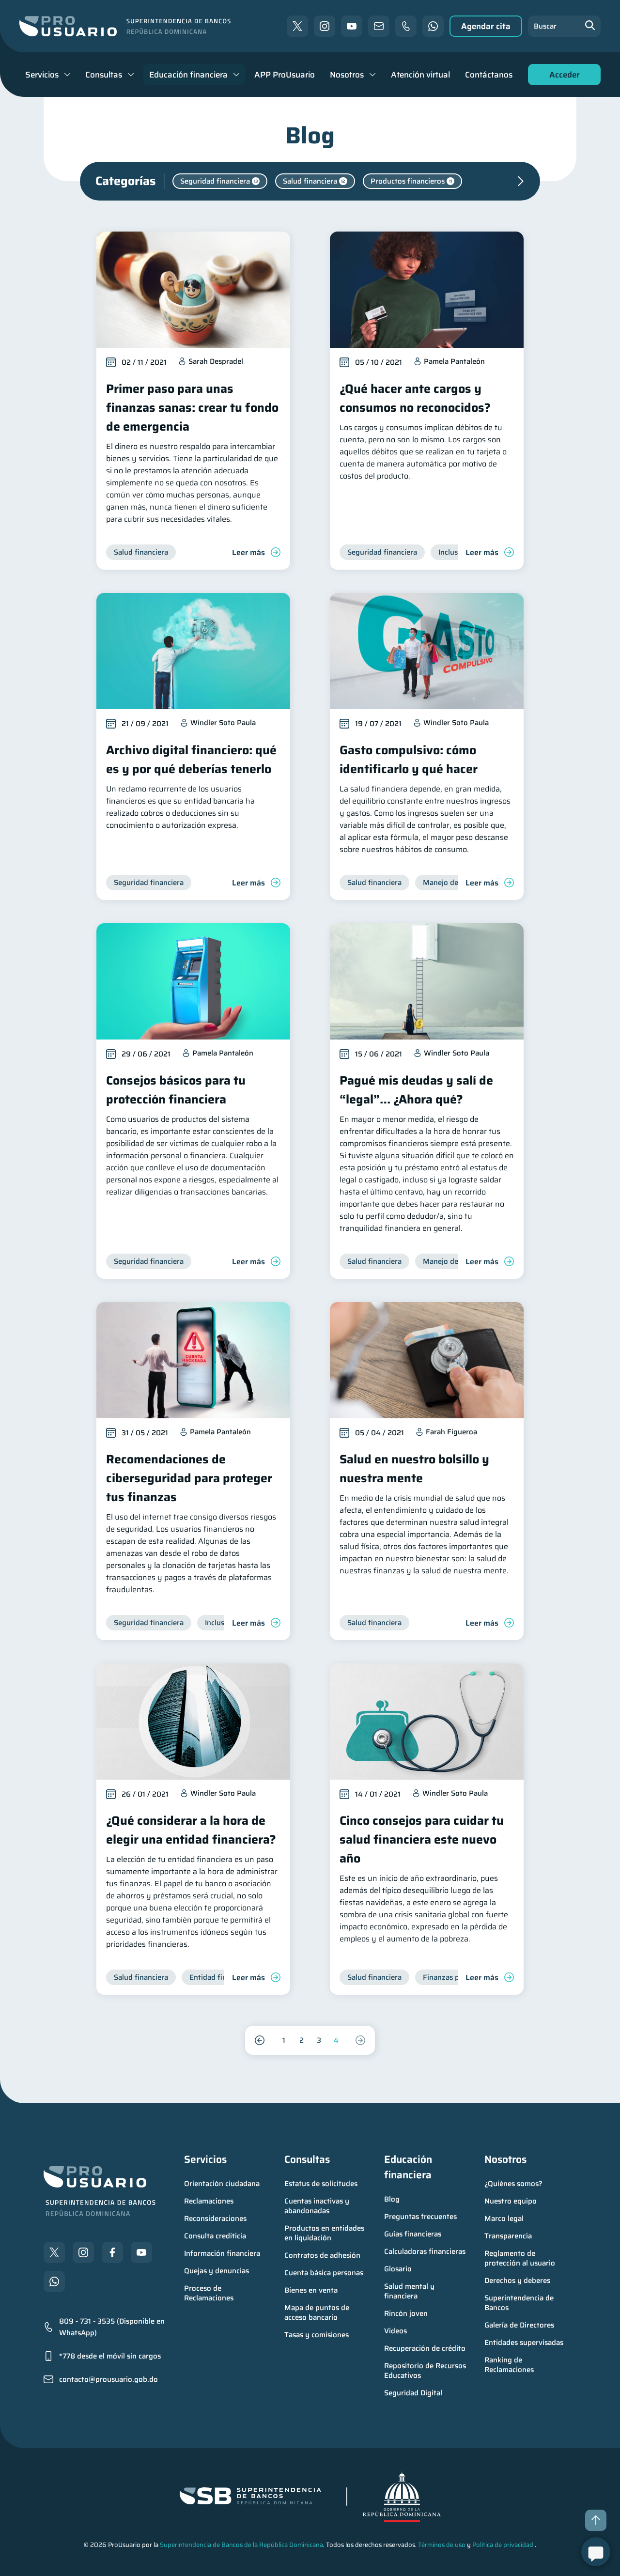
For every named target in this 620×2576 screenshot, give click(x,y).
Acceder (562, 77)
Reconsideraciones (215, 2219)
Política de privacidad (503, 2545)
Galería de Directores (519, 2325)
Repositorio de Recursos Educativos (426, 2371)
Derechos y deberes (517, 2281)
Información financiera (222, 2253)
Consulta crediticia (215, 2236)
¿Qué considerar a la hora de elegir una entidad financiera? (191, 1830)
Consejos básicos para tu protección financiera (176, 1090)
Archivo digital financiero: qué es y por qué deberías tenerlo (191, 760)
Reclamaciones (209, 2201)
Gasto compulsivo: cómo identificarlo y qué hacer (409, 760)
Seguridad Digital (413, 2393)
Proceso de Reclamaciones (209, 2293)
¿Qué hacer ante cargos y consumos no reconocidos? (415, 398)
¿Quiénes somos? (513, 2184)
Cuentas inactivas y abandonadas (318, 2206)
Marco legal (504, 2219)
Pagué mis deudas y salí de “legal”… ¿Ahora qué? (416, 1090)
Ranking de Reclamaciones (509, 2365)
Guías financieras (413, 2234)
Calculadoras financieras (425, 2251)
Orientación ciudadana (222, 2184)
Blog (392, 2199)
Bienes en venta (311, 2290)
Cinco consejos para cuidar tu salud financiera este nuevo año (422, 1839)
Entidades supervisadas (524, 2343)
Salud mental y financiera (410, 2291)
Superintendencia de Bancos (520, 2303)
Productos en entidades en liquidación (325, 2233)
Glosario (398, 2269)
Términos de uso (442, 2545)
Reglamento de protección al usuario (520, 2258)
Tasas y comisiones (317, 2335)
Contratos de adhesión (322, 2255)
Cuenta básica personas (324, 2273)
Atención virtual (420, 75)
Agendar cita (486, 26)
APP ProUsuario (285, 75)
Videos (395, 2331)
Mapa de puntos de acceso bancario (318, 2312)
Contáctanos (489, 75)
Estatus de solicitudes (321, 2184)
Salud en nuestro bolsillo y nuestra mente (414, 1469)
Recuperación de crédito (425, 2348)
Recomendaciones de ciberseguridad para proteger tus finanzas (189, 1478)
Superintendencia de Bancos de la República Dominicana (241, 2545)
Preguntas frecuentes (420, 2217)
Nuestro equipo (511, 2201)
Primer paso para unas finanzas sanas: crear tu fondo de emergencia (192, 408)
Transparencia (508, 2236)
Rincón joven (406, 2313)
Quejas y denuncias (217, 2271)
